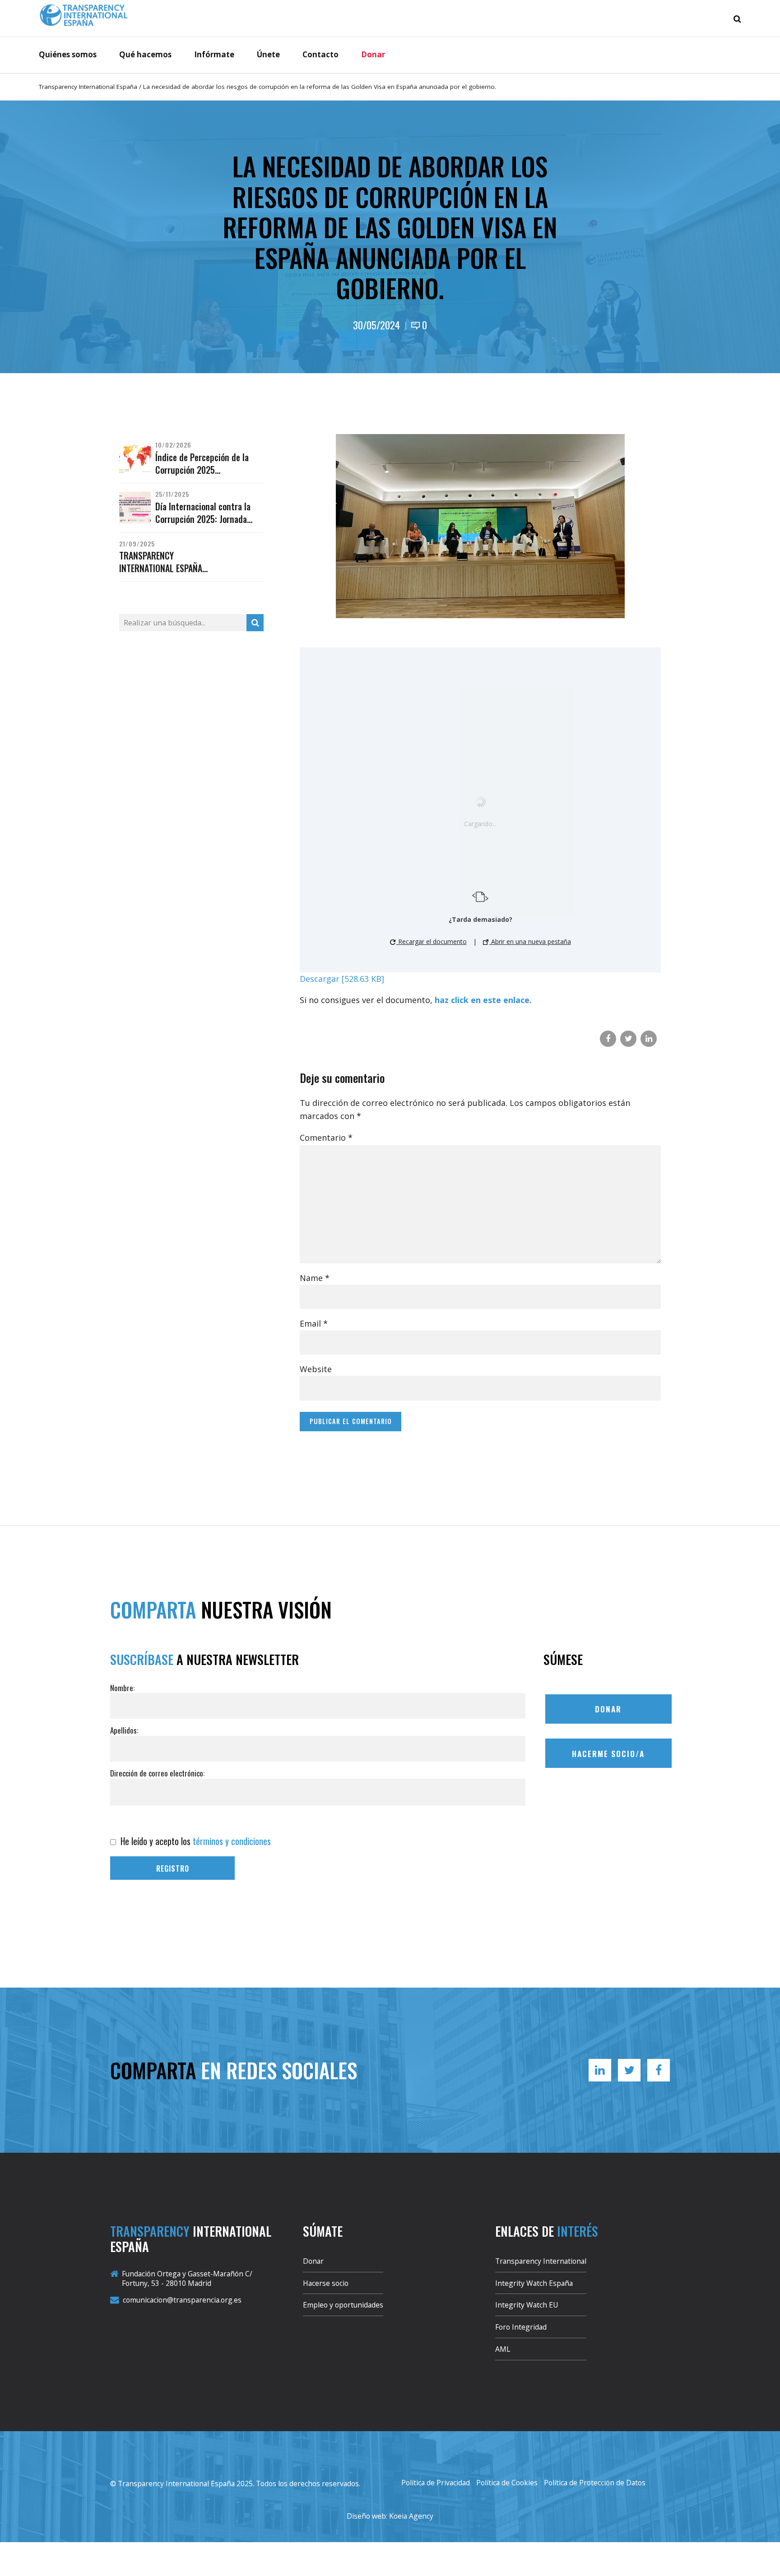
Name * (315, 1278)
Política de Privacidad (436, 2483)
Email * (314, 1323)
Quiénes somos (68, 54)
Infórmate (214, 54)
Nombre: (122, 1688)
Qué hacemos (145, 54)
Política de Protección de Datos (595, 2483)
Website (316, 1369)
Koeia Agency (411, 2516)
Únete (268, 54)
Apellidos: (124, 1730)
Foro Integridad (521, 2327)
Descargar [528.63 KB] (342, 979)
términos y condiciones (232, 1841)
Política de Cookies (507, 2483)
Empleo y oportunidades (343, 2305)
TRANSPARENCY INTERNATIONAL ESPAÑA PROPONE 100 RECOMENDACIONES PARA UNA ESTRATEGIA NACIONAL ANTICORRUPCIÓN (172, 562)
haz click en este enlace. (483, 1000)
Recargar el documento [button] (432, 941)
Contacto (320, 54)
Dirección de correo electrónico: (157, 1773)
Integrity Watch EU (527, 2305)
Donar (373, 54)
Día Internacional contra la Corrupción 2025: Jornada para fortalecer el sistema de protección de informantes (208, 513)
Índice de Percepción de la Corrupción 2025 (202, 464)
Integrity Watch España (534, 2283)
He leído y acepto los (195, 1841)
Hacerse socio (326, 2283)
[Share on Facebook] (608, 1039)
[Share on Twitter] (628, 1039)
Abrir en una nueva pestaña (530, 941)
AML (503, 2349)
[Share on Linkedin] (649, 1039)
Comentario (326, 1138)
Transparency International (541, 2261)
